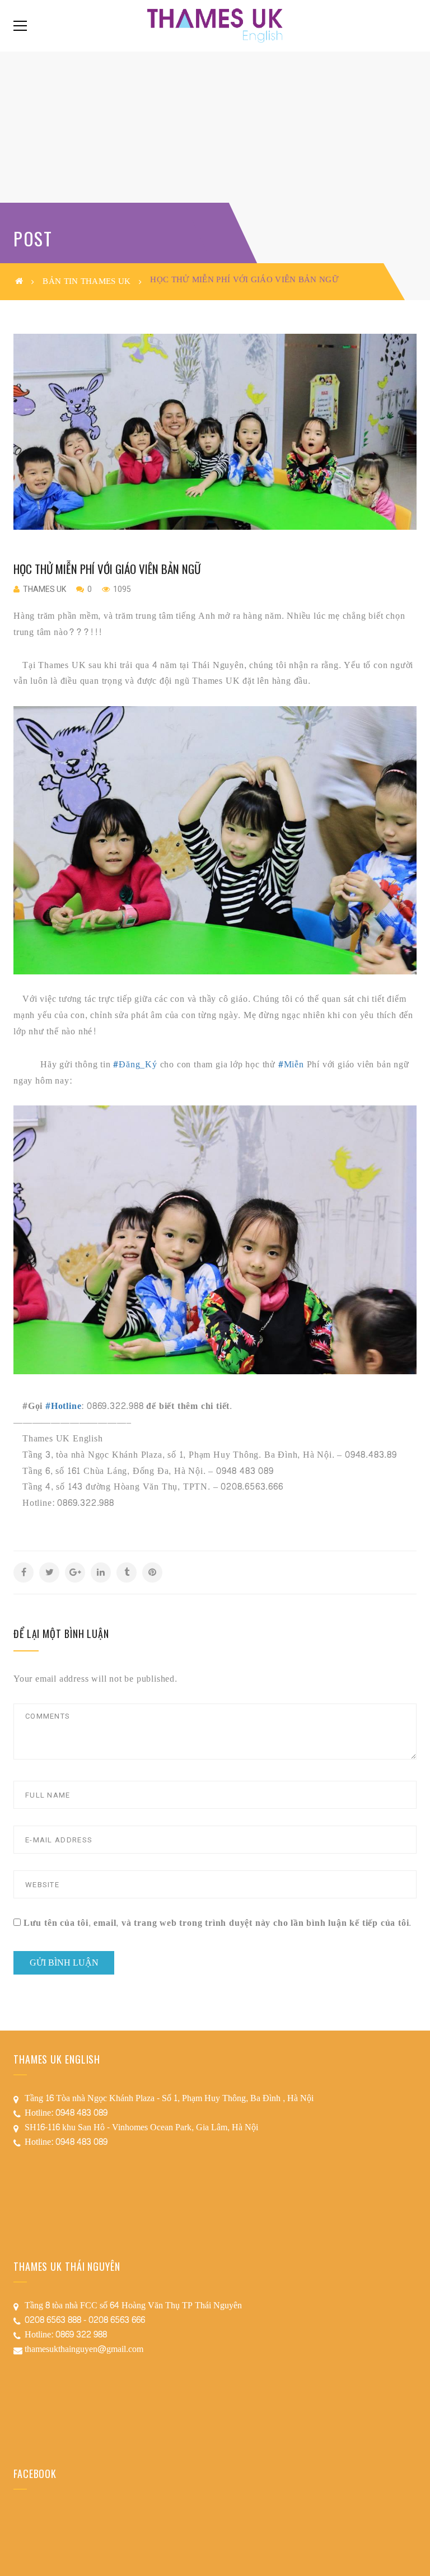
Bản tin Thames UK (87, 281)
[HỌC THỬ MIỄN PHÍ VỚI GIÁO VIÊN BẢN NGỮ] (215, 432)
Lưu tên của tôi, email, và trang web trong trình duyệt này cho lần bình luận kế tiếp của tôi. (218, 1923)
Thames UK (45, 589)
